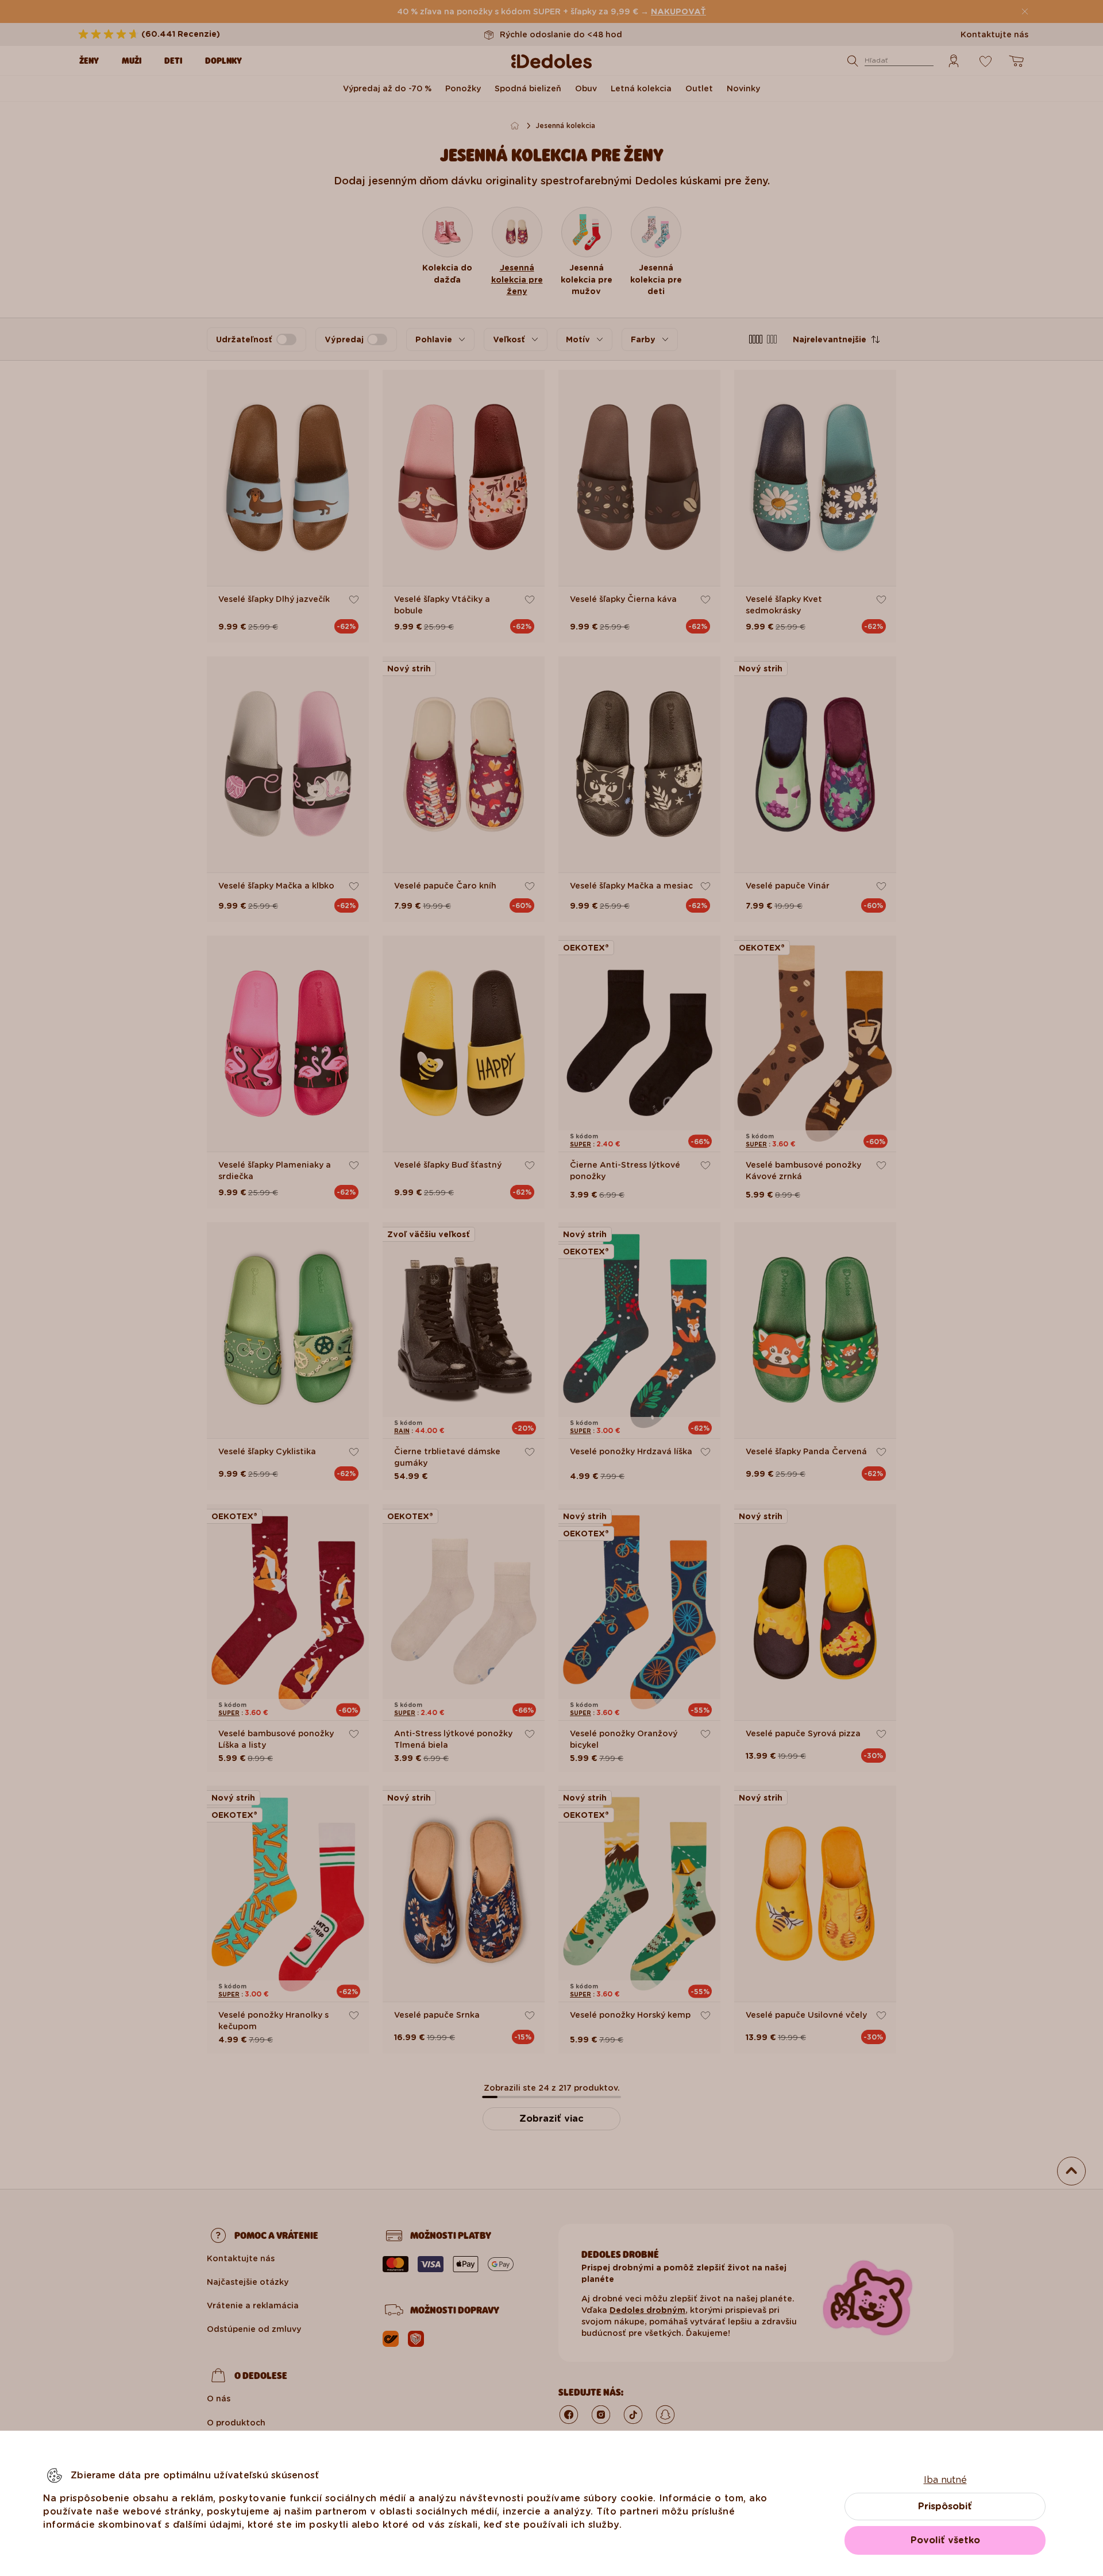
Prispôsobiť (945, 2506)
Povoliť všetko (945, 2540)
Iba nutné (945, 2480)
